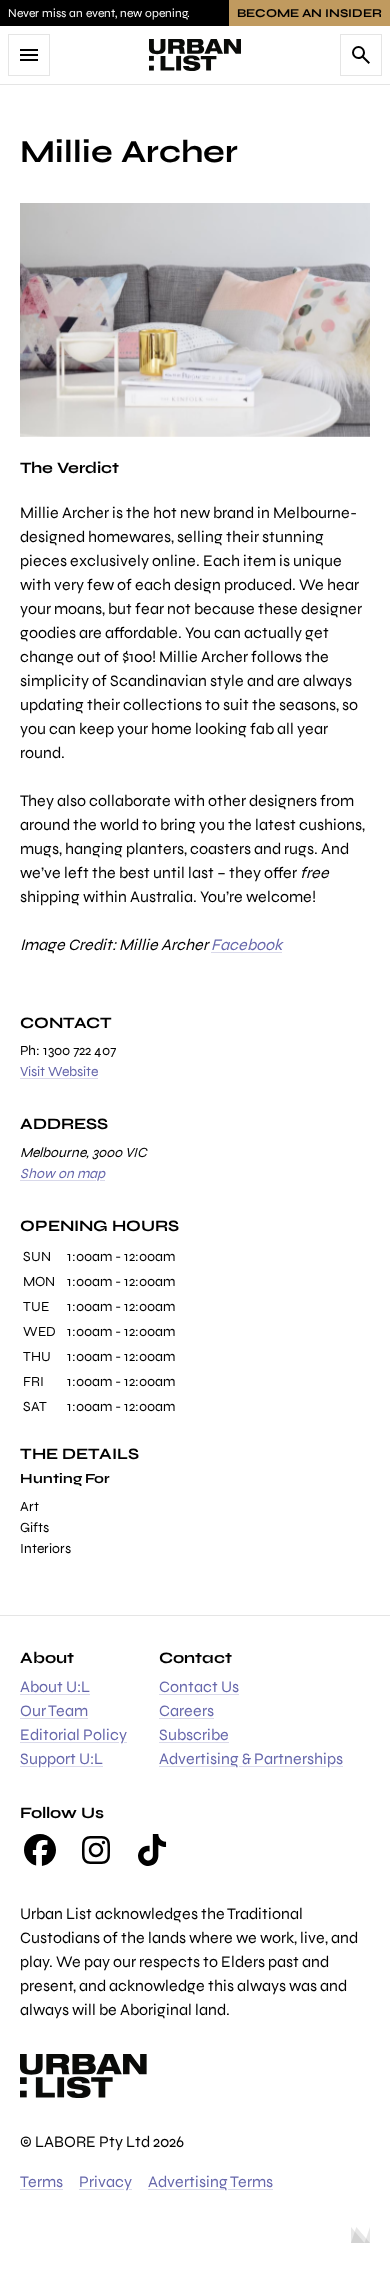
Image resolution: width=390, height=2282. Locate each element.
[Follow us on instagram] (96, 1850)
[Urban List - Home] (195, 55)
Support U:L (61, 1758)
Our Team (54, 1710)
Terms (41, 2181)
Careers (186, 1710)
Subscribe (194, 1734)
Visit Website (59, 1071)
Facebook (246, 944)
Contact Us (199, 1686)
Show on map (62, 1173)
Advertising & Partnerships (251, 1758)
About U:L (55, 1686)
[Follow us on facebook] (40, 1850)
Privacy (105, 2181)
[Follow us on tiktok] (152, 1850)
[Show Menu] (29, 55)
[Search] (361, 55)
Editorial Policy (73, 1734)
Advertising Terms (210, 2181)
